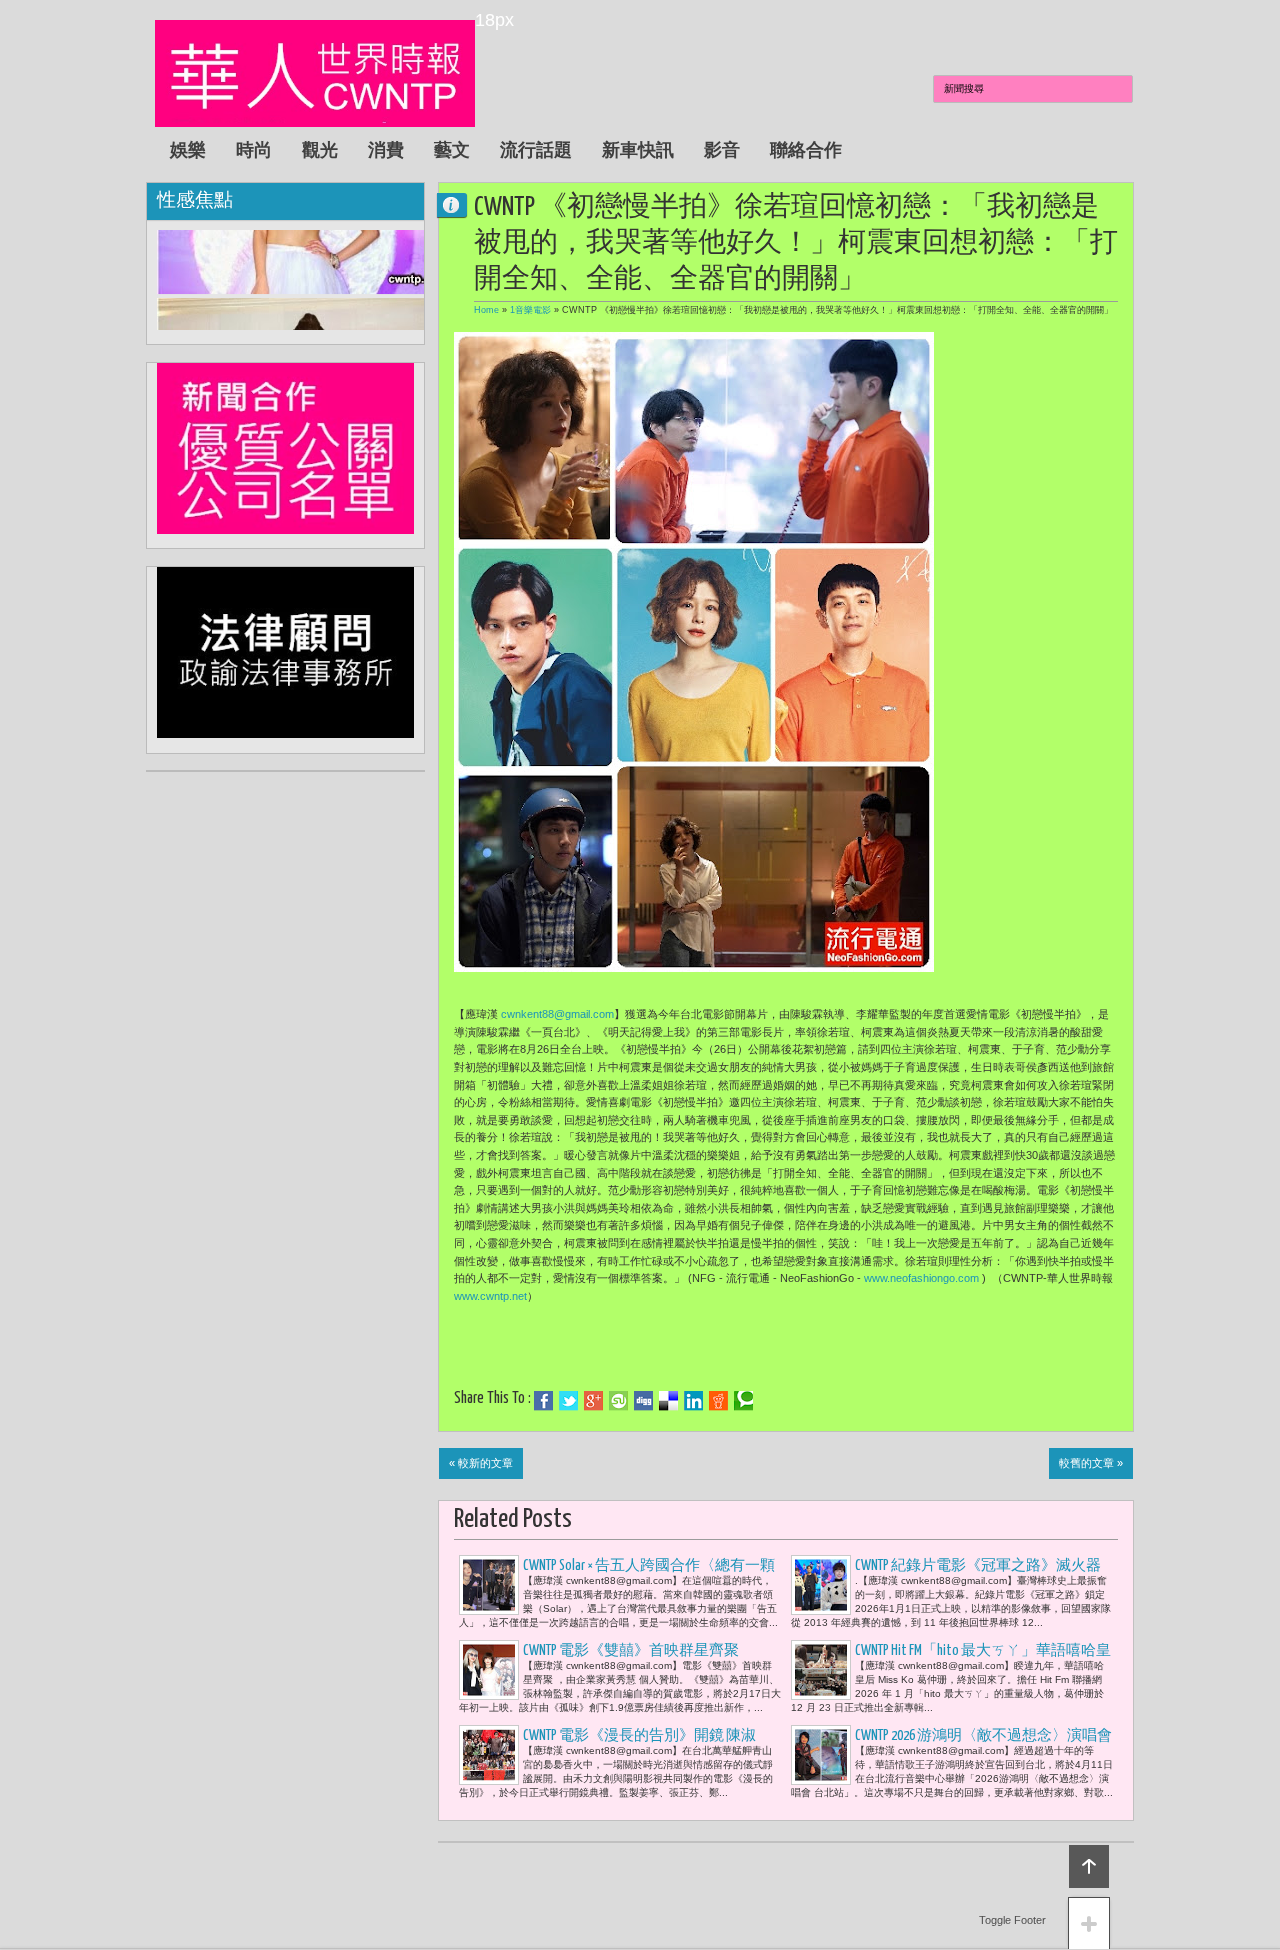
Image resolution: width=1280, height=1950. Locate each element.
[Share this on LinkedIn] (693, 1401)
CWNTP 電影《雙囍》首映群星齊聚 (632, 1651)
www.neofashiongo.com (921, 1278)
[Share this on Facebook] (543, 1401)
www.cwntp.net (490, 1296)
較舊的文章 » (1091, 1463)
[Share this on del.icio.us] (668, 1401)
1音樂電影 (530, 310)
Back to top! (1089, 1866)
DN (460, 204)
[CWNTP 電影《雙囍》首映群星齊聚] (489, 1670)
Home (486, 310)
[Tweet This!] (568, 1401)
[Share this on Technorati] (743, 1401)
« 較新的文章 (481, 1463)
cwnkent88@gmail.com (557, 1014)
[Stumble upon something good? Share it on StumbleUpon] (618, 1401)
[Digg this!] (643, 1401)
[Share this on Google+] (593, 1401)
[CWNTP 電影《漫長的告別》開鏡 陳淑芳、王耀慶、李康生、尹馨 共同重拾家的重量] (489, 1755)
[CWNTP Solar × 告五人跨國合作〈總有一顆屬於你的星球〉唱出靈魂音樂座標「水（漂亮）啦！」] (489, 1585)
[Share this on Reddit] (718, 1401)
